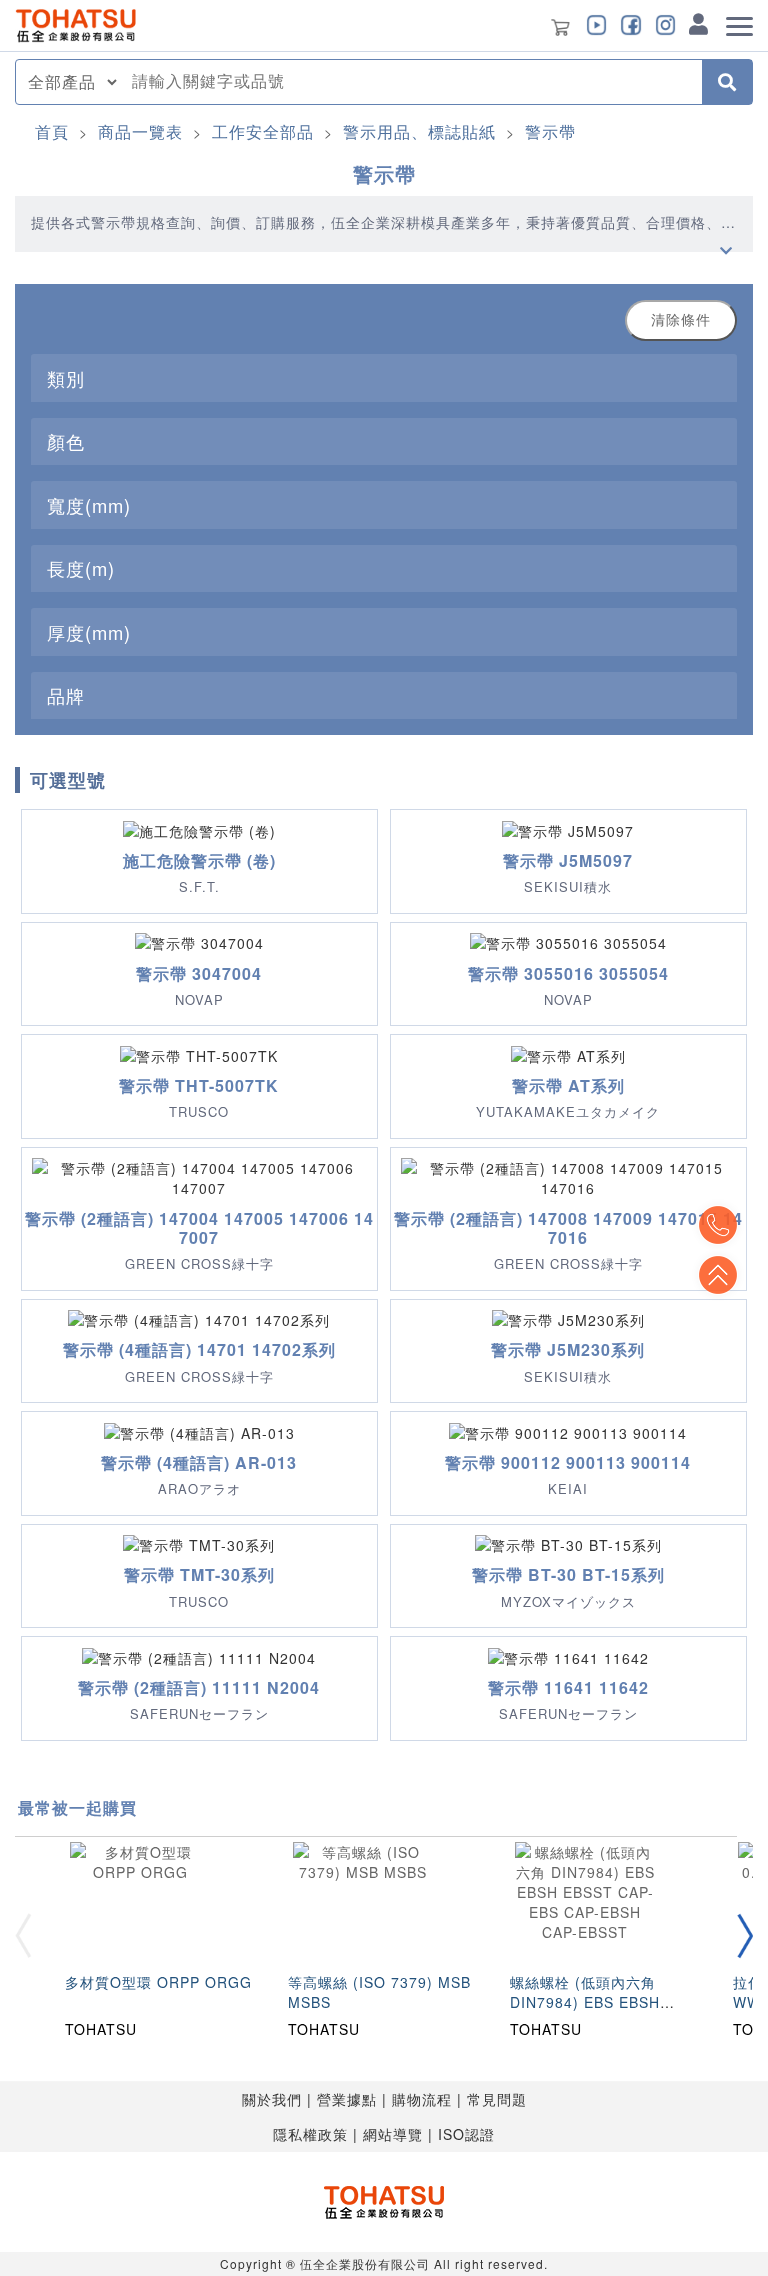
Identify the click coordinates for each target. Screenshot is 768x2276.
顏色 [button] (66, 441)
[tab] (384, 377)
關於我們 (272, 2099)
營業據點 (347, 2099)
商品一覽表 (140, 131)
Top (718, 1275)
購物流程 (422, 2099)
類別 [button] (66, 378)
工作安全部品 (263, 131)
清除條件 (681, 320)
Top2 (718, 1225)
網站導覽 (393, 2134)
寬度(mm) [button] (89, 505)
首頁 (52, 131)
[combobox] (411, 82)
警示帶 (550, 131)
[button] (745, 1936)
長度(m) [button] (81, 568)
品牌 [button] (66, 695)
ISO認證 (466, 2134)
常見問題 (497, 2099)
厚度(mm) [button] (89, 632)
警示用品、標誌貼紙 (419, 131)
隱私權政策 (310, 2134)
